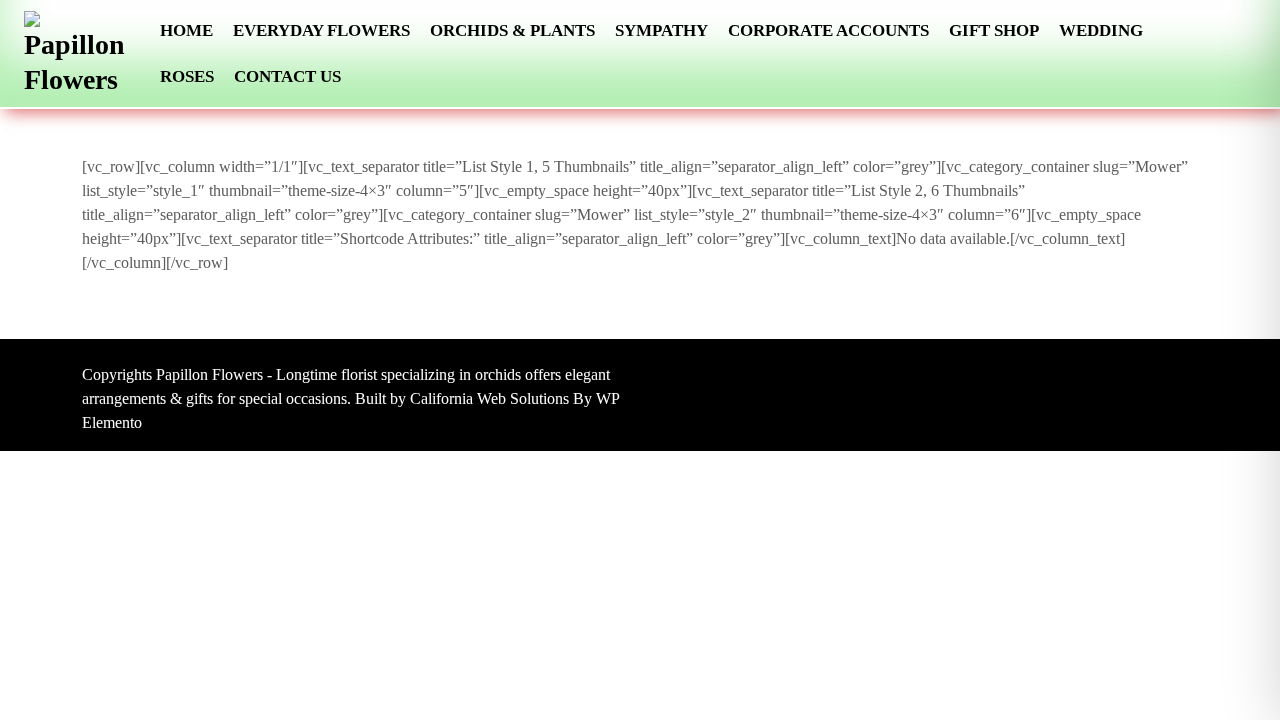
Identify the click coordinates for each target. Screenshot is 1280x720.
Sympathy (661, 30)
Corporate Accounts (828, 30)
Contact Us (287, 76)
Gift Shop (994, 30)
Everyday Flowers (321, 30)
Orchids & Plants (512, 30)
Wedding (1101, 30)
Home (186, 30)
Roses (187, 76)
